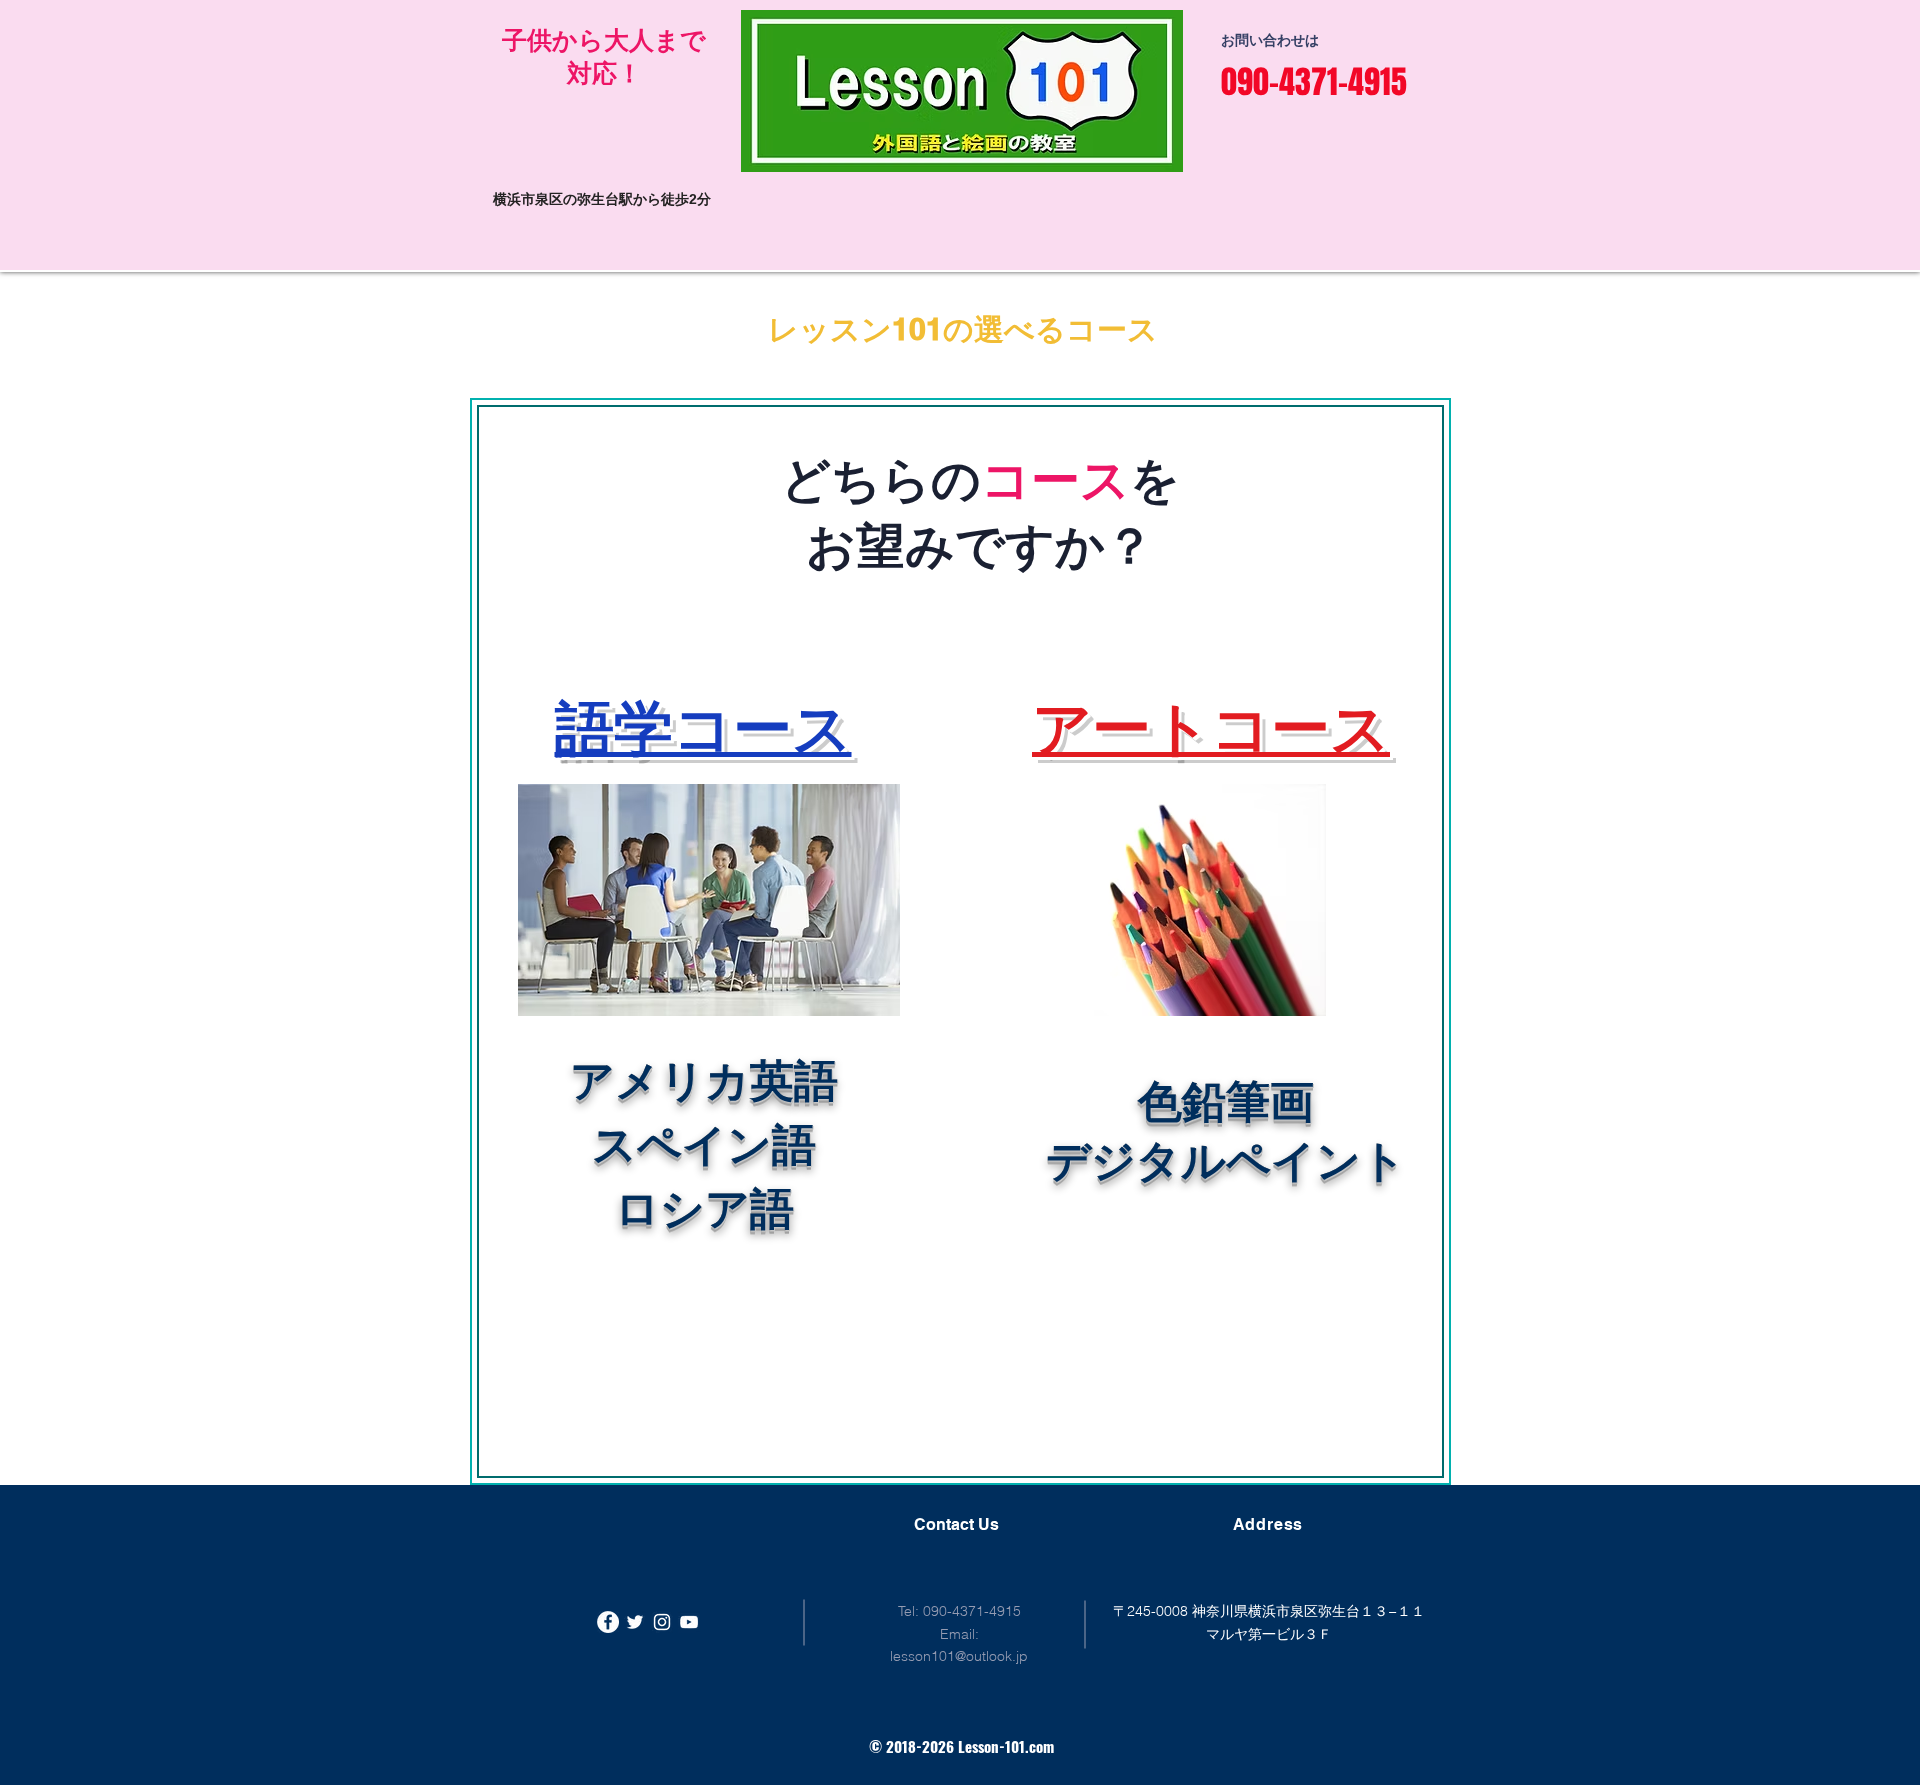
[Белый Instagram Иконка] (662, 1622)
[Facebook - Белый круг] (608, 1622)
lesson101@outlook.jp (959, 1656)
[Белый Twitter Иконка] (635, 1622)
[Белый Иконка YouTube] (689, 1622)
